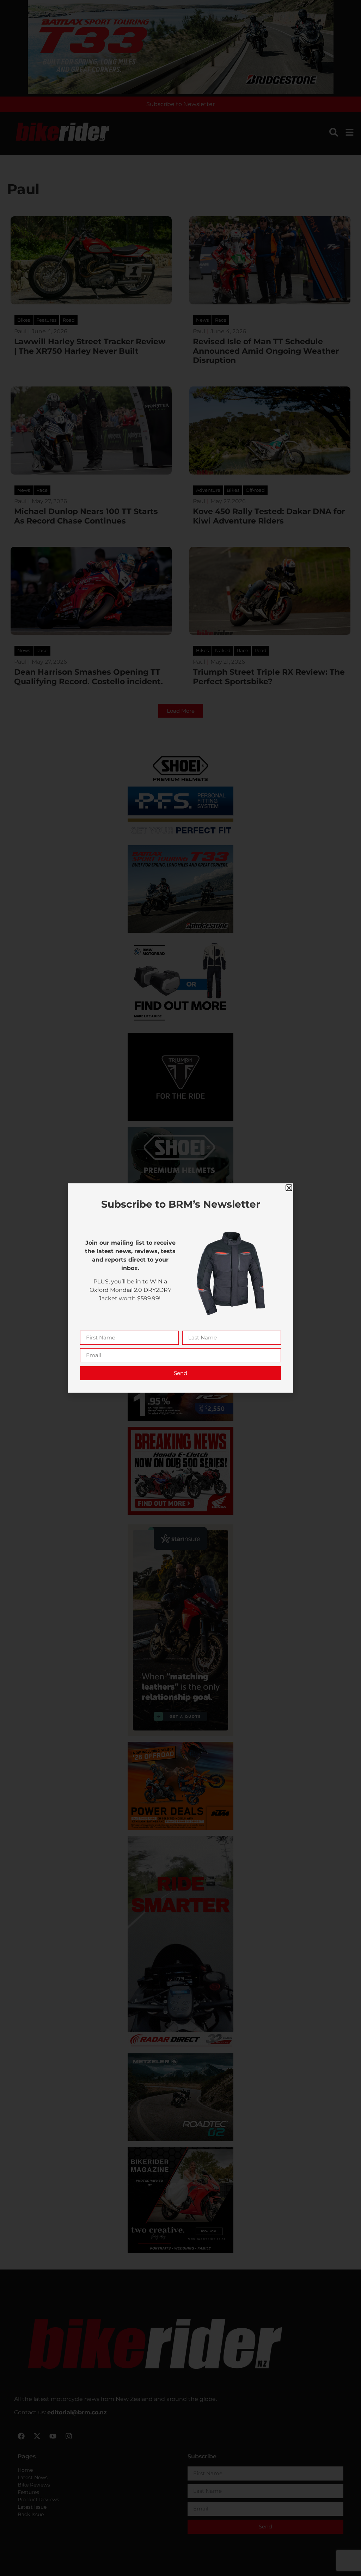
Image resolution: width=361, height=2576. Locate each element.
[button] (289, 1188)
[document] (180, 1288)
